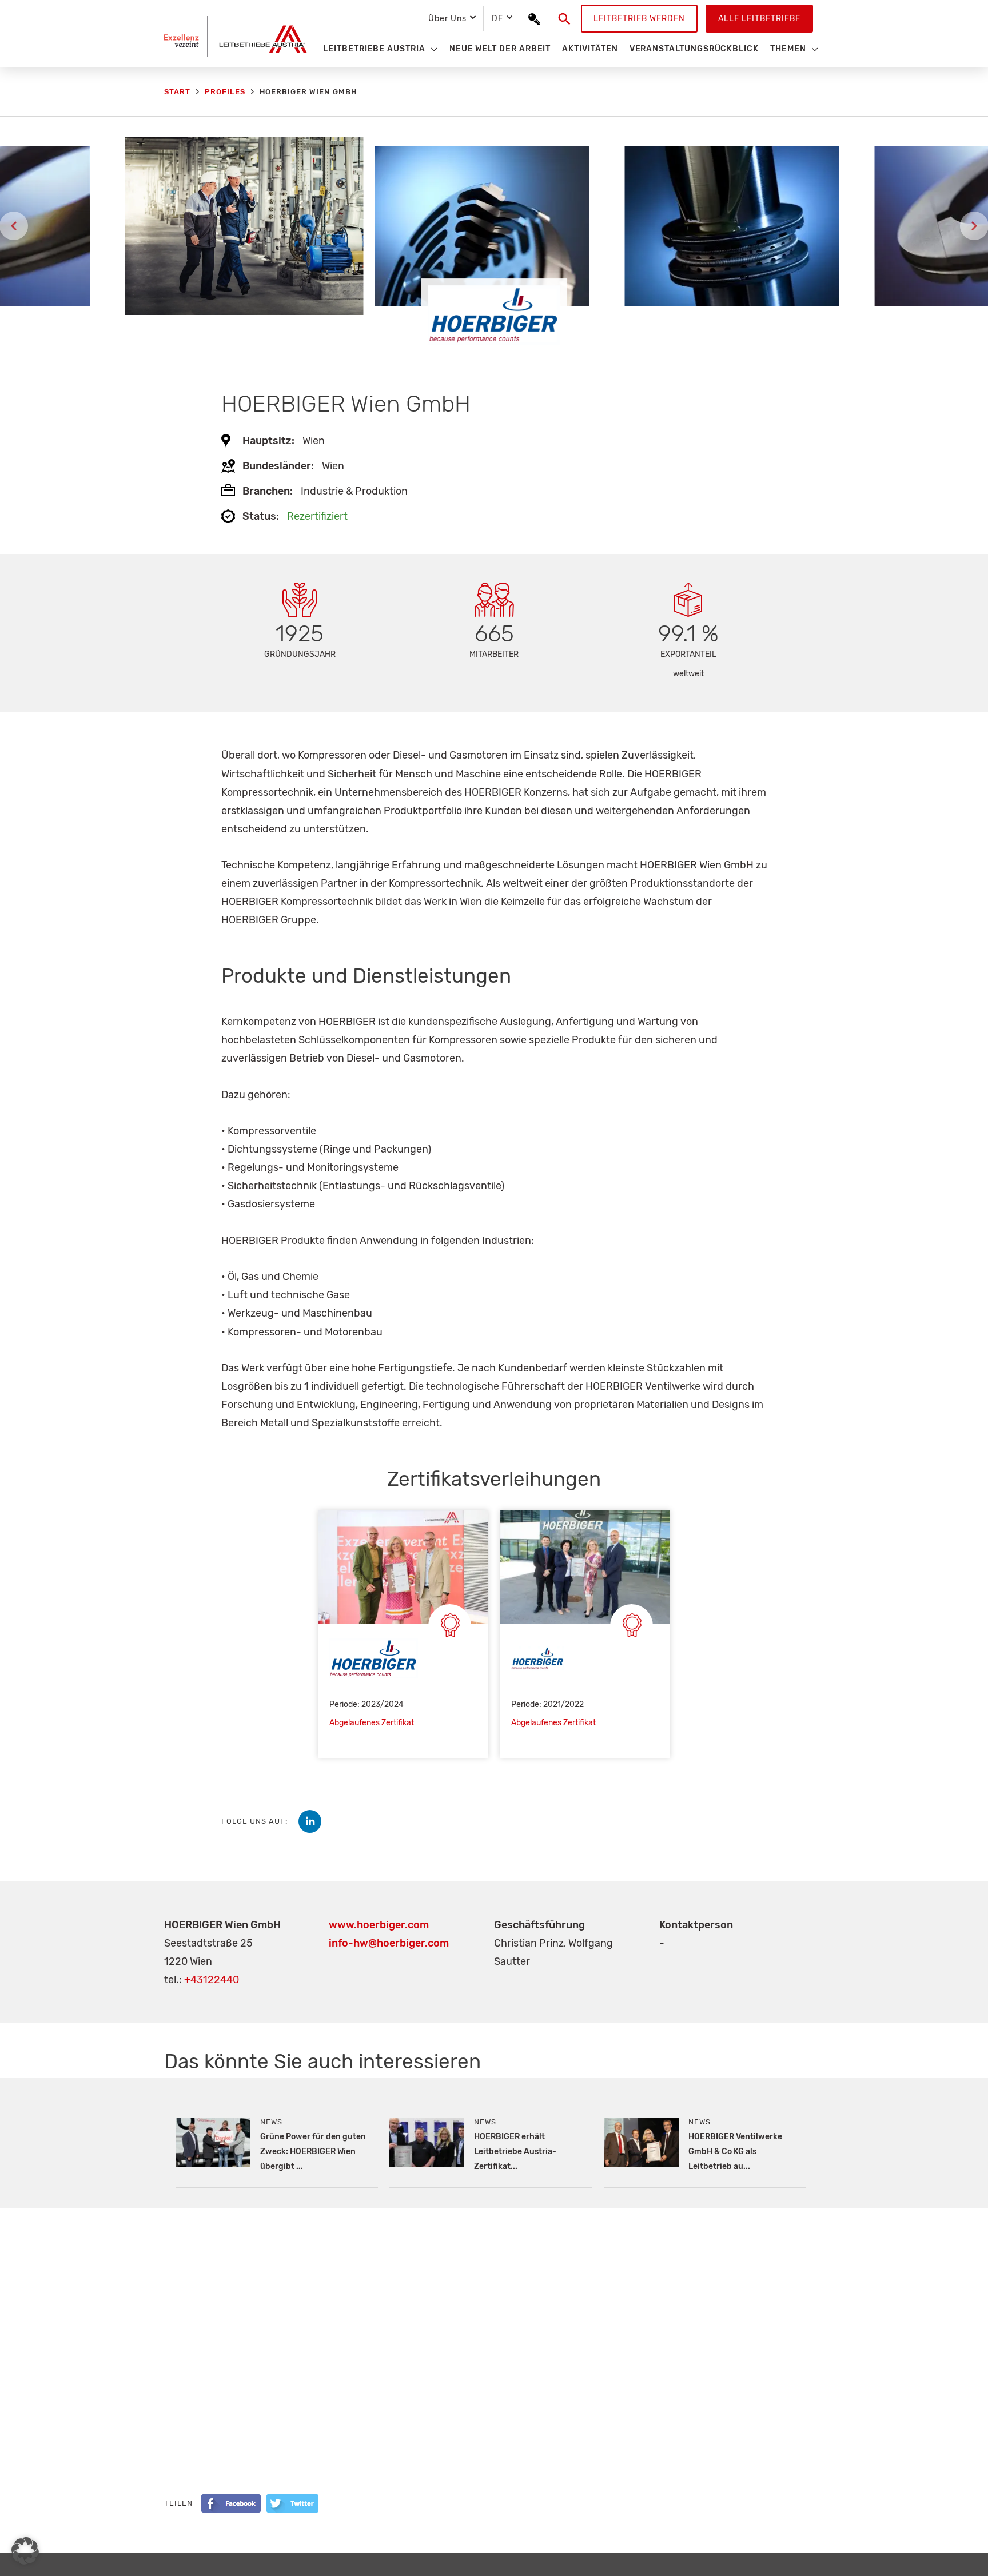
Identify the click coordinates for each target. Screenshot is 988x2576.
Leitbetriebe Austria (374, 49)
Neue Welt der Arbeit (500, 49)
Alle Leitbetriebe (759, 19)
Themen (788, 49)
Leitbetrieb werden (639, 19)
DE (497, 19)
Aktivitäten (590, 49)
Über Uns (447, 19)
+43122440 (212, 1980)
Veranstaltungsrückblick (694, 49)
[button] (565, 19)
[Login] (534, 19)
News (271, 2122)
